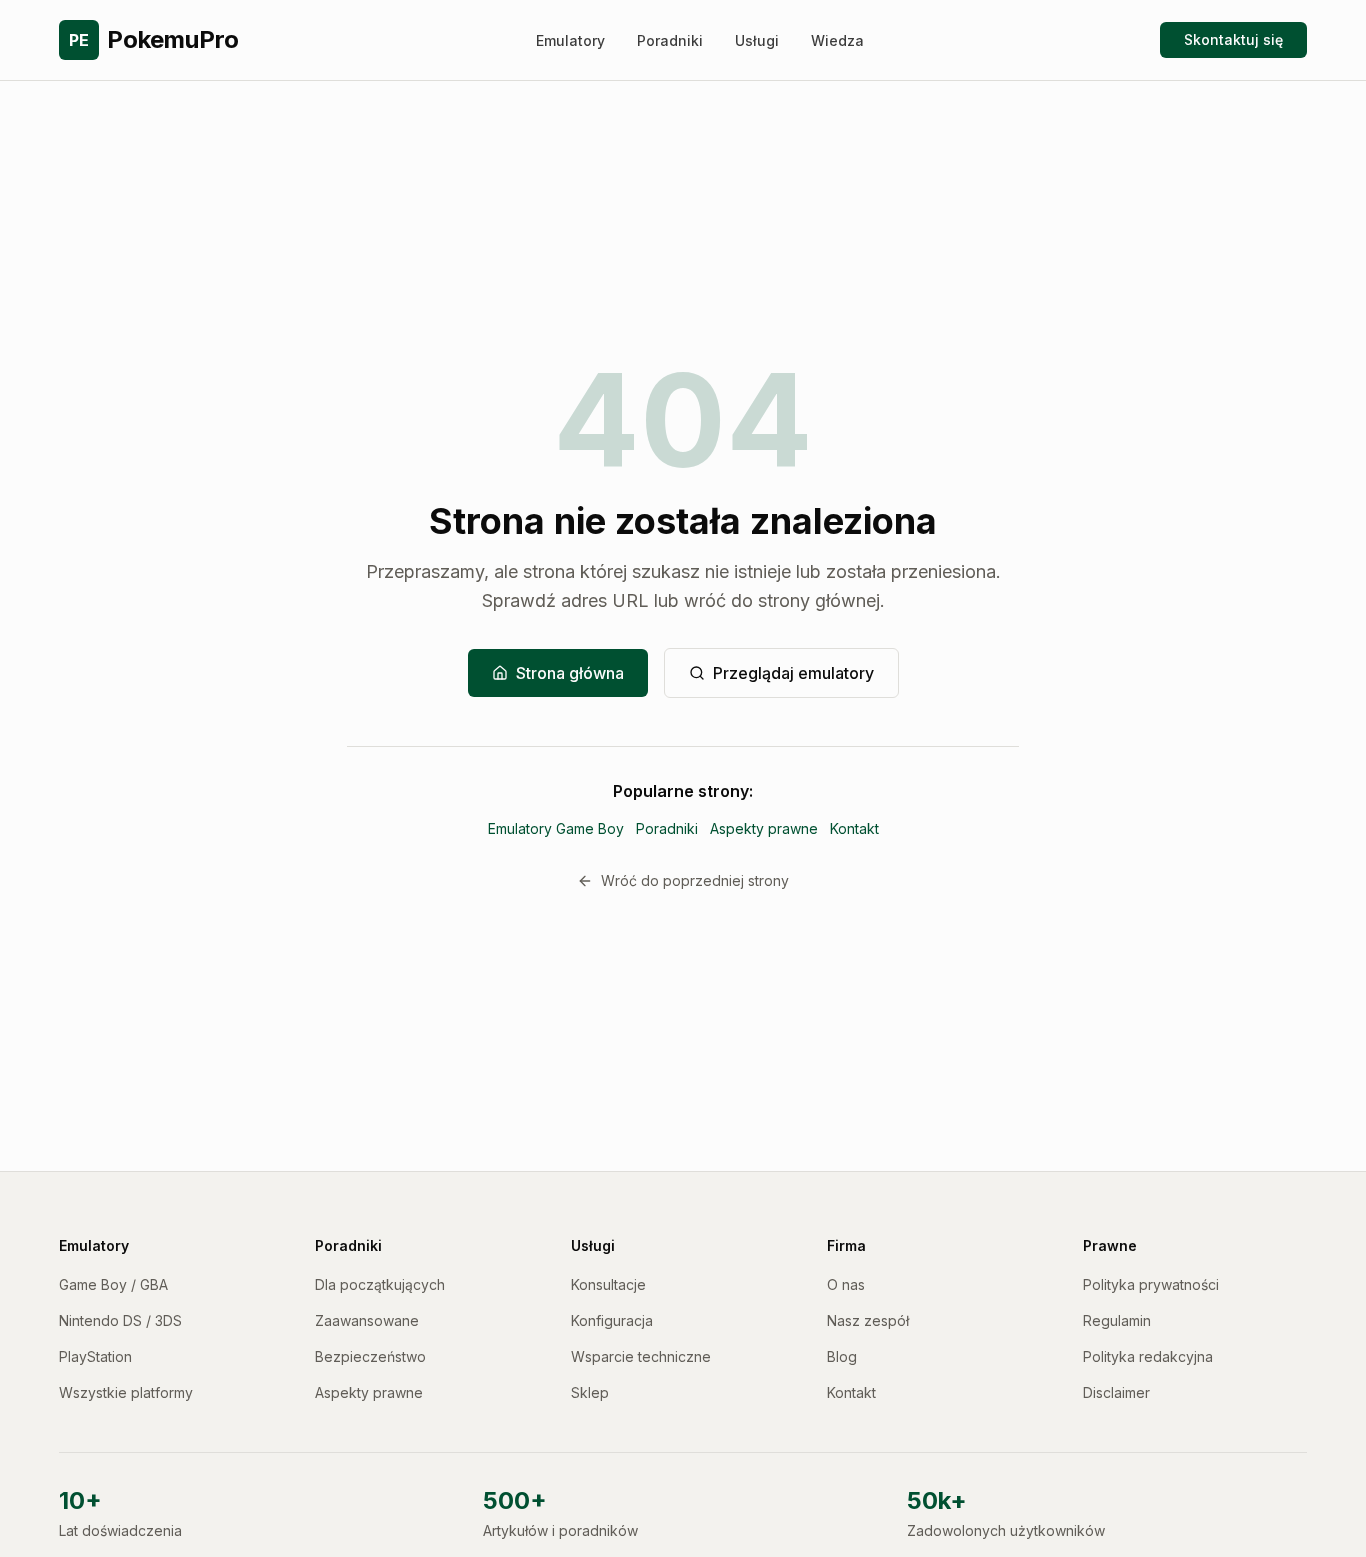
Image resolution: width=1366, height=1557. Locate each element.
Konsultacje (608, 1284)
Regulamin (1117, 1320)
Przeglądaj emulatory (793, 673)
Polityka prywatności (1151, 1284)
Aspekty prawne (764, 828)
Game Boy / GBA (113, 1284)
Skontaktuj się (1233, 39)
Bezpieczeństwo (370, 1356)
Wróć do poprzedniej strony (695, 880)
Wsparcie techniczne (641, 1356)
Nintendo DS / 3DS (120, 1320)
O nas (846, 1284)
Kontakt (854, 828)
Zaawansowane (367, 1320)
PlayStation (95, 1356)
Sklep (590, 1392)
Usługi (757, 40)
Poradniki (670, 40)
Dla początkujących (380, 1284)
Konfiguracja (612, 1320)
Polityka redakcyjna (1148, 1356)
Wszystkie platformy (126, 1392)
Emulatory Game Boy (556, 828)
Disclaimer (1116, 1392)
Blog (842, 1356)
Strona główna (570, 673)
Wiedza (837, 40)
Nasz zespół (868, 1320)
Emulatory (570, 40)
